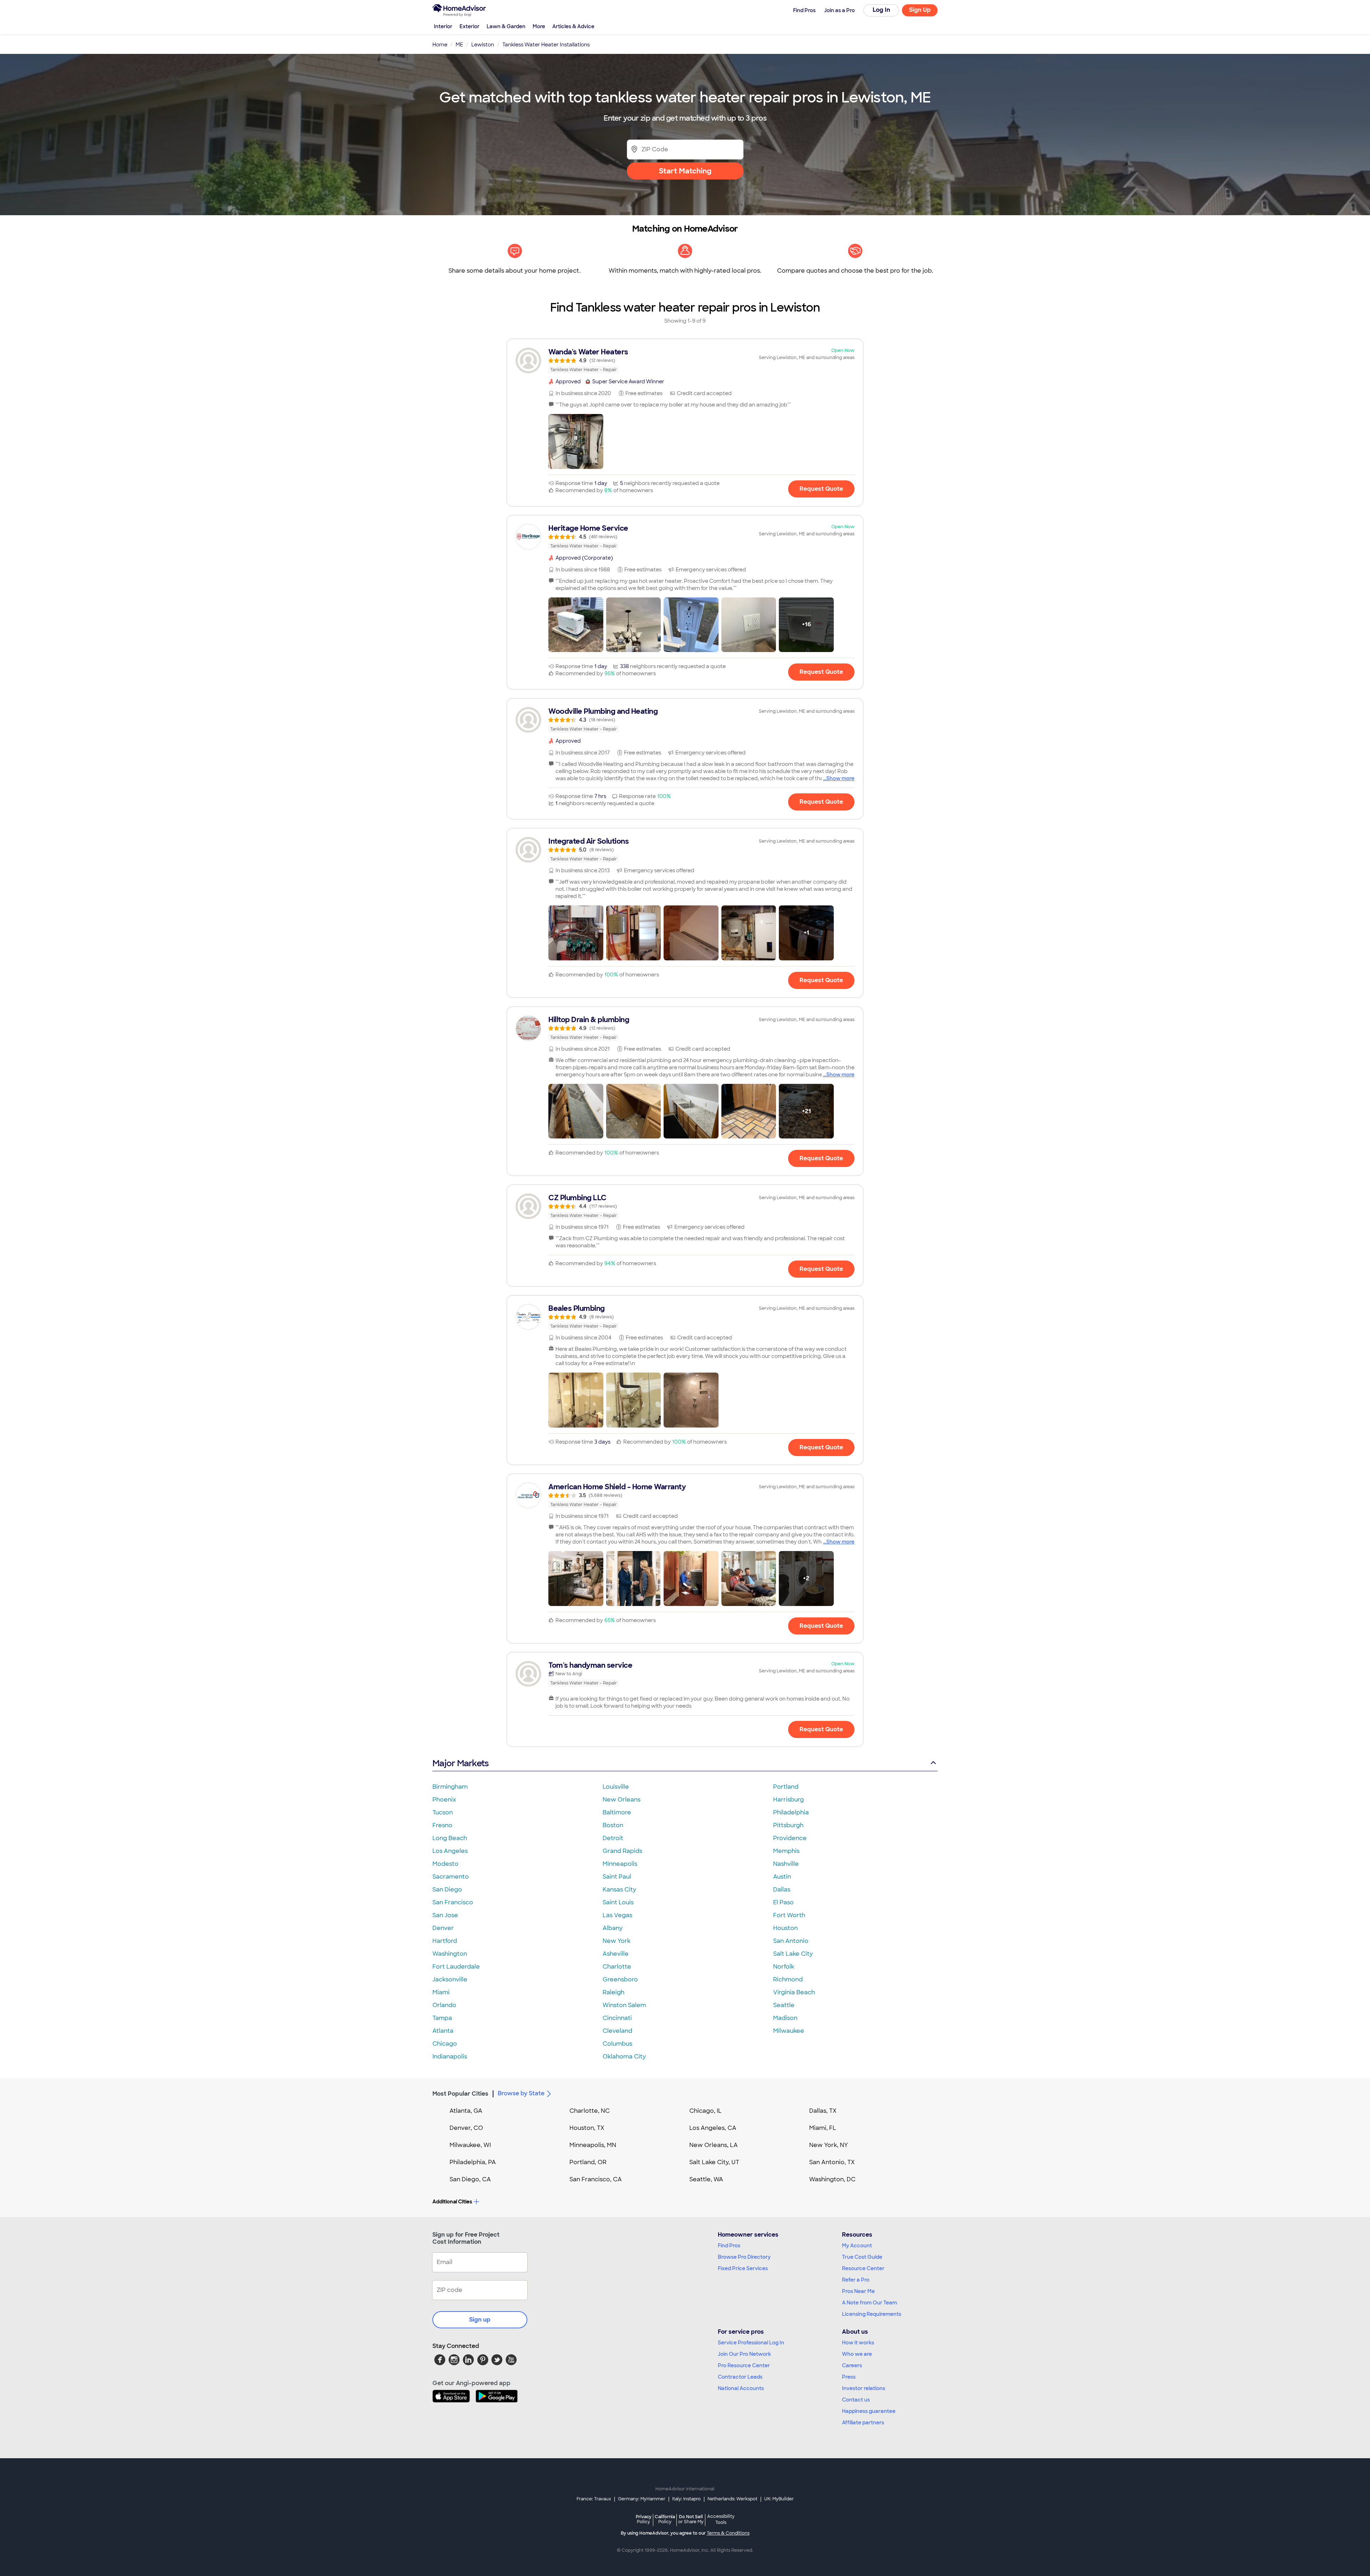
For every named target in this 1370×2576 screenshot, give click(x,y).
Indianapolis (450, 2057)
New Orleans (621, 1800)
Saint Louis (618, 1902)
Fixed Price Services (743, 2268)
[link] (685, 360)
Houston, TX (587, 2128)
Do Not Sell (691, 2519)
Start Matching (685, 171)
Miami (441, 1992)
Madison (785, 2018)
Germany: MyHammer (642, 2499)
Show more (840, 778)
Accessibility (721, 2520)
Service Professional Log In (751, 2343)
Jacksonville (450, 1979)
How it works (858, 2343)
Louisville (616, 1787)
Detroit (613, 1838)
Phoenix (444, 1800)
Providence (790, 1838)
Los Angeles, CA (713, 2128)
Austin (782, 1877)
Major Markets (460, 1763)
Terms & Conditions (728, 2533)
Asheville (616, 1954)
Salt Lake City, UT (714, 2162)
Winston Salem (624, 2005)
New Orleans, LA (714, 2145)
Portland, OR (588, 2162)
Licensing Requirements (872, 2314)
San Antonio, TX (832, 2162)
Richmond (788, 1979)
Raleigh (613, 1992)
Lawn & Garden (506, 26)
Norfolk (784, 1967)
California (665, 2519)
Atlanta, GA (466, 2111)
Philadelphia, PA (473, 2162)
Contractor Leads (740, 2377)
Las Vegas (617, 1915)
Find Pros (729, 2246)
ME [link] (459, 45)
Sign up (480, 2320)
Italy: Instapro (686, 2499)
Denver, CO (466, 2128)
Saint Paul (617, 1877)
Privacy (644, 2519)
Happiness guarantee (869, 2411)
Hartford (445, 1941)
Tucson (443, 1812)
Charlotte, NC (590, 2111)
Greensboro (620, 1979)
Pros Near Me (858, 2291)
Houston (785, 1928)
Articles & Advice (573, 26)
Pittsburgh (788, 1825)
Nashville (786, 1864)
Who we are (857, 2354)
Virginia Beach (794, 1992)
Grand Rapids (622, 1851)
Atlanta (443, 2031)
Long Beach (450, 1838)
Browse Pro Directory (744, 2257)
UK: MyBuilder (779, 2499)
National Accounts (741, 2388)
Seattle (784, 2005)
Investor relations (864, 2388)
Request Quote (821, 489)
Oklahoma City (624, 2057)
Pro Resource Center (744, 2365)
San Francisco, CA (596, 2179)
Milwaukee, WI (470, 2145)
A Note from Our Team (869, 2303)
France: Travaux (594, 2499)
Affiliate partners (863, 2423)
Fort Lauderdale (456, 1967)
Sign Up (920, 10)
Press (849, 2377)
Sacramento (451, 1877)
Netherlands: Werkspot (732, 2499)
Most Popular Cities (460, 2094)
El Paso (783, 1902)
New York (616, 1941)
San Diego (447, 1890)
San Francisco (453, 1902)
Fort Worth (789, 1915)
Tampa (442, 2018)
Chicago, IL (706, 2111)
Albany (613, 1928)
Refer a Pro (856, 2280)
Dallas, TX (823, 2111)
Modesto (445, 1864)
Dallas (782, 1890)
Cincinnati (617, 2018)
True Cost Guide (862, 2257)
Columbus (617, 2044)
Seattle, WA (706, 2179)
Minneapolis (620, 1864)
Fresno (442, 1825)
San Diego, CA (470, 2179)
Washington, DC (832, 2179)
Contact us (856, 2400)
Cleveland (617, 2031)
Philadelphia (791, 1812)
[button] (576, 441)
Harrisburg (788, 1800)
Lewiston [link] (483, 45)
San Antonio (791, 1941)
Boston (613, 1825)
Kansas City (619, 1890)
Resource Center (863, 2268)
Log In (881, 10)
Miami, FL (823, 2128)
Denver (443, 1928)
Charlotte (617, 1967)
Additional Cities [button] (452, 2202)
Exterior (470, 26)
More (539, 26)
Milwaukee (789, 2031)
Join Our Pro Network (744, 2354)
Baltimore (617, 1812)
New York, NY (829, 2145)
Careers (852, 2365)
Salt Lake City (793, 1954)
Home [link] (440, 45)
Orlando (444, 2005)
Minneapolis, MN (593, 2145)
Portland (786, 1787)
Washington (450, 1954)
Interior (443, 26)
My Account (857, 2246)
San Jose (445, 1915)
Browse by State (521, 2093)
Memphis (786, 1851)
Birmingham (450, 1787)
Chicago (445, 2044)
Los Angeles (450, 1851)
